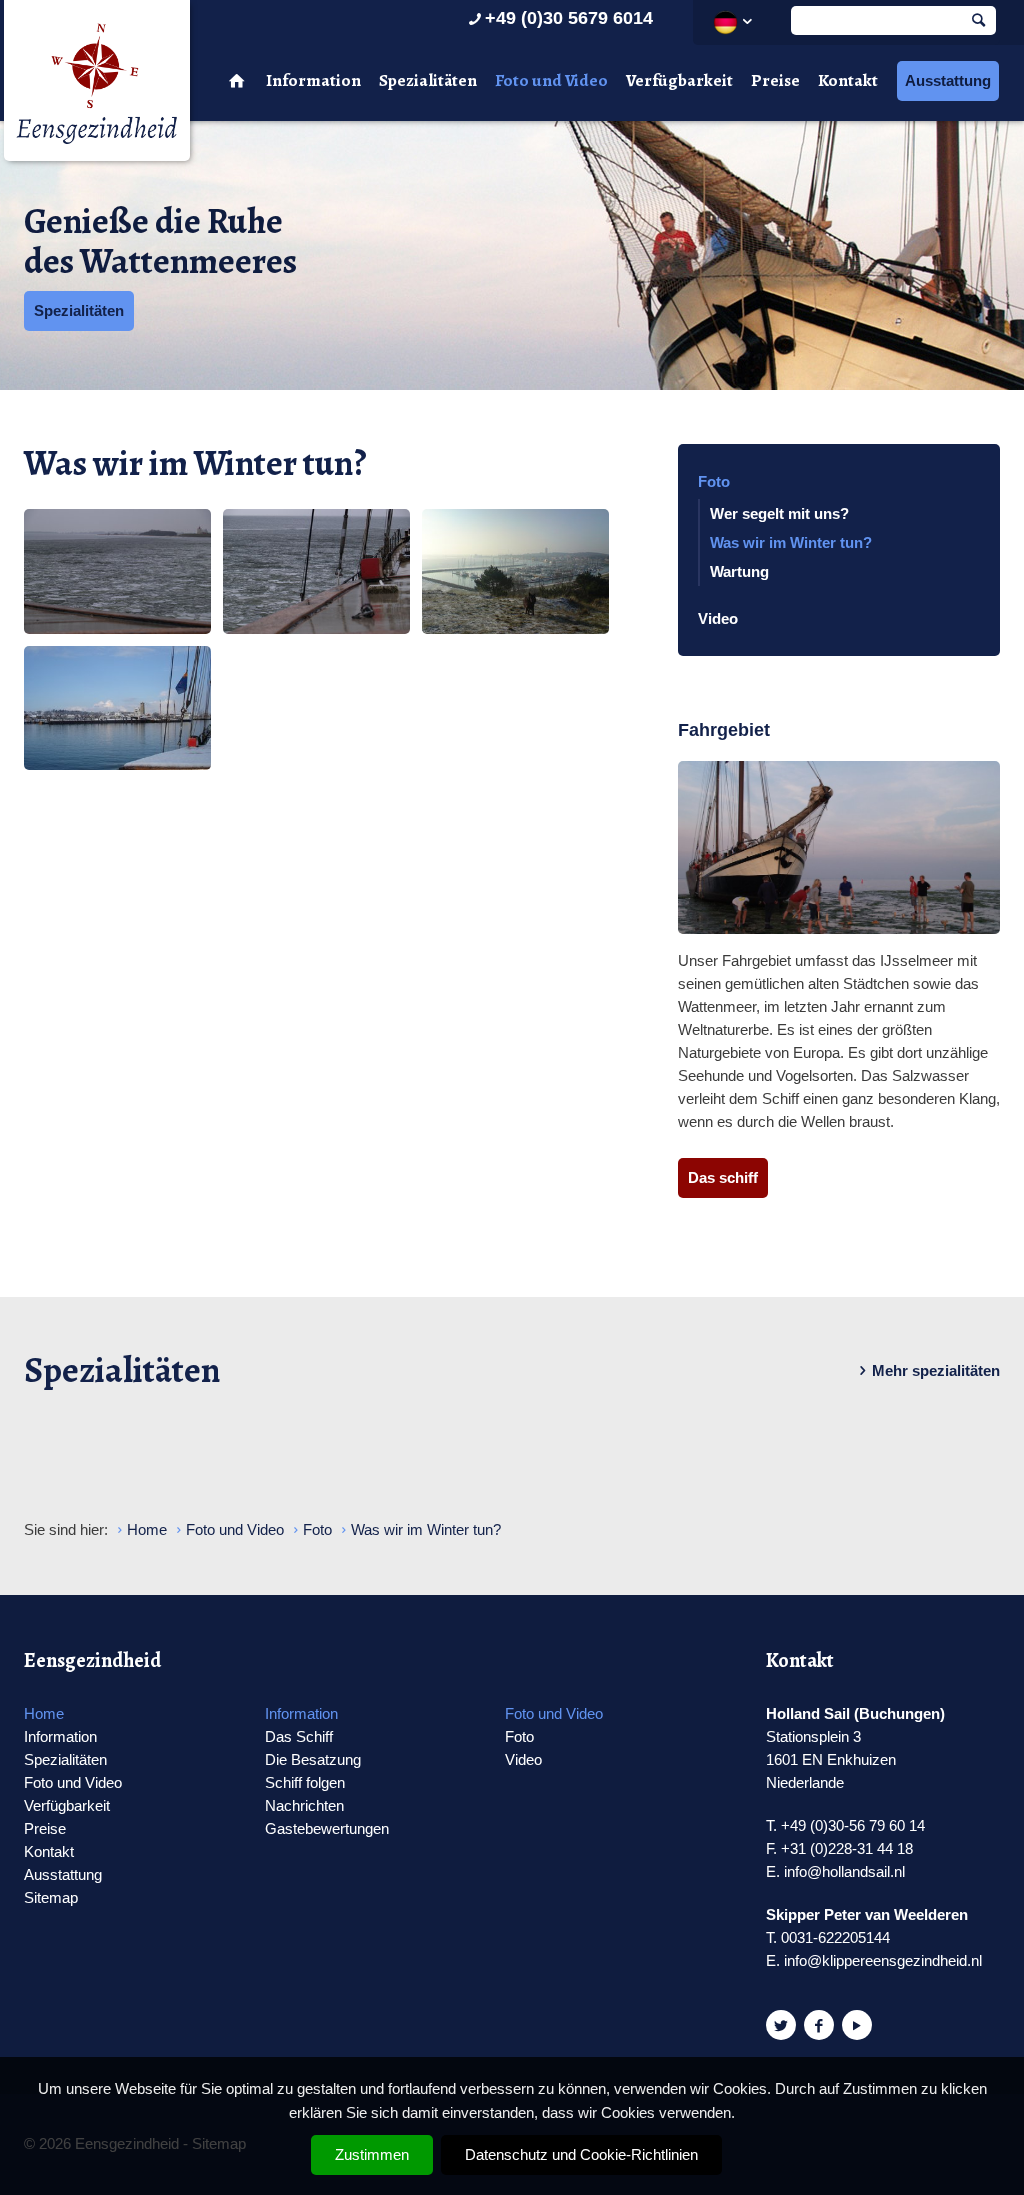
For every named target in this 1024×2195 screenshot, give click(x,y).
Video (718, 618)
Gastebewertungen (327, 1828)
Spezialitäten (428, 80)
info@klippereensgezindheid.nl (883, 1960)
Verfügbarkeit (679, 80)
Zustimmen (372, 2154)
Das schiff (723, 1177)
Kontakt (848, 80)
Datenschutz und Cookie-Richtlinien (581, 2154)
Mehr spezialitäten (936, 1370)
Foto (714, 481)
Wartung (739, 571)
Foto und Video (551, 80)
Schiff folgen (305, 1782)
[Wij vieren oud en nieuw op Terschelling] (117, 708)
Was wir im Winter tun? (791, 542)
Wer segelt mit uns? (779, 513)
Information (313, 80)
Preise (775, 80)
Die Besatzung (313, 1759)
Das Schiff (299, 1736)
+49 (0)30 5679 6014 (569, 18)
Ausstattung (948, 80)
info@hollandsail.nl (844, 1871)
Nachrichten (304, 1805)
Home (44, 1713)
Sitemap (51, 1897)
